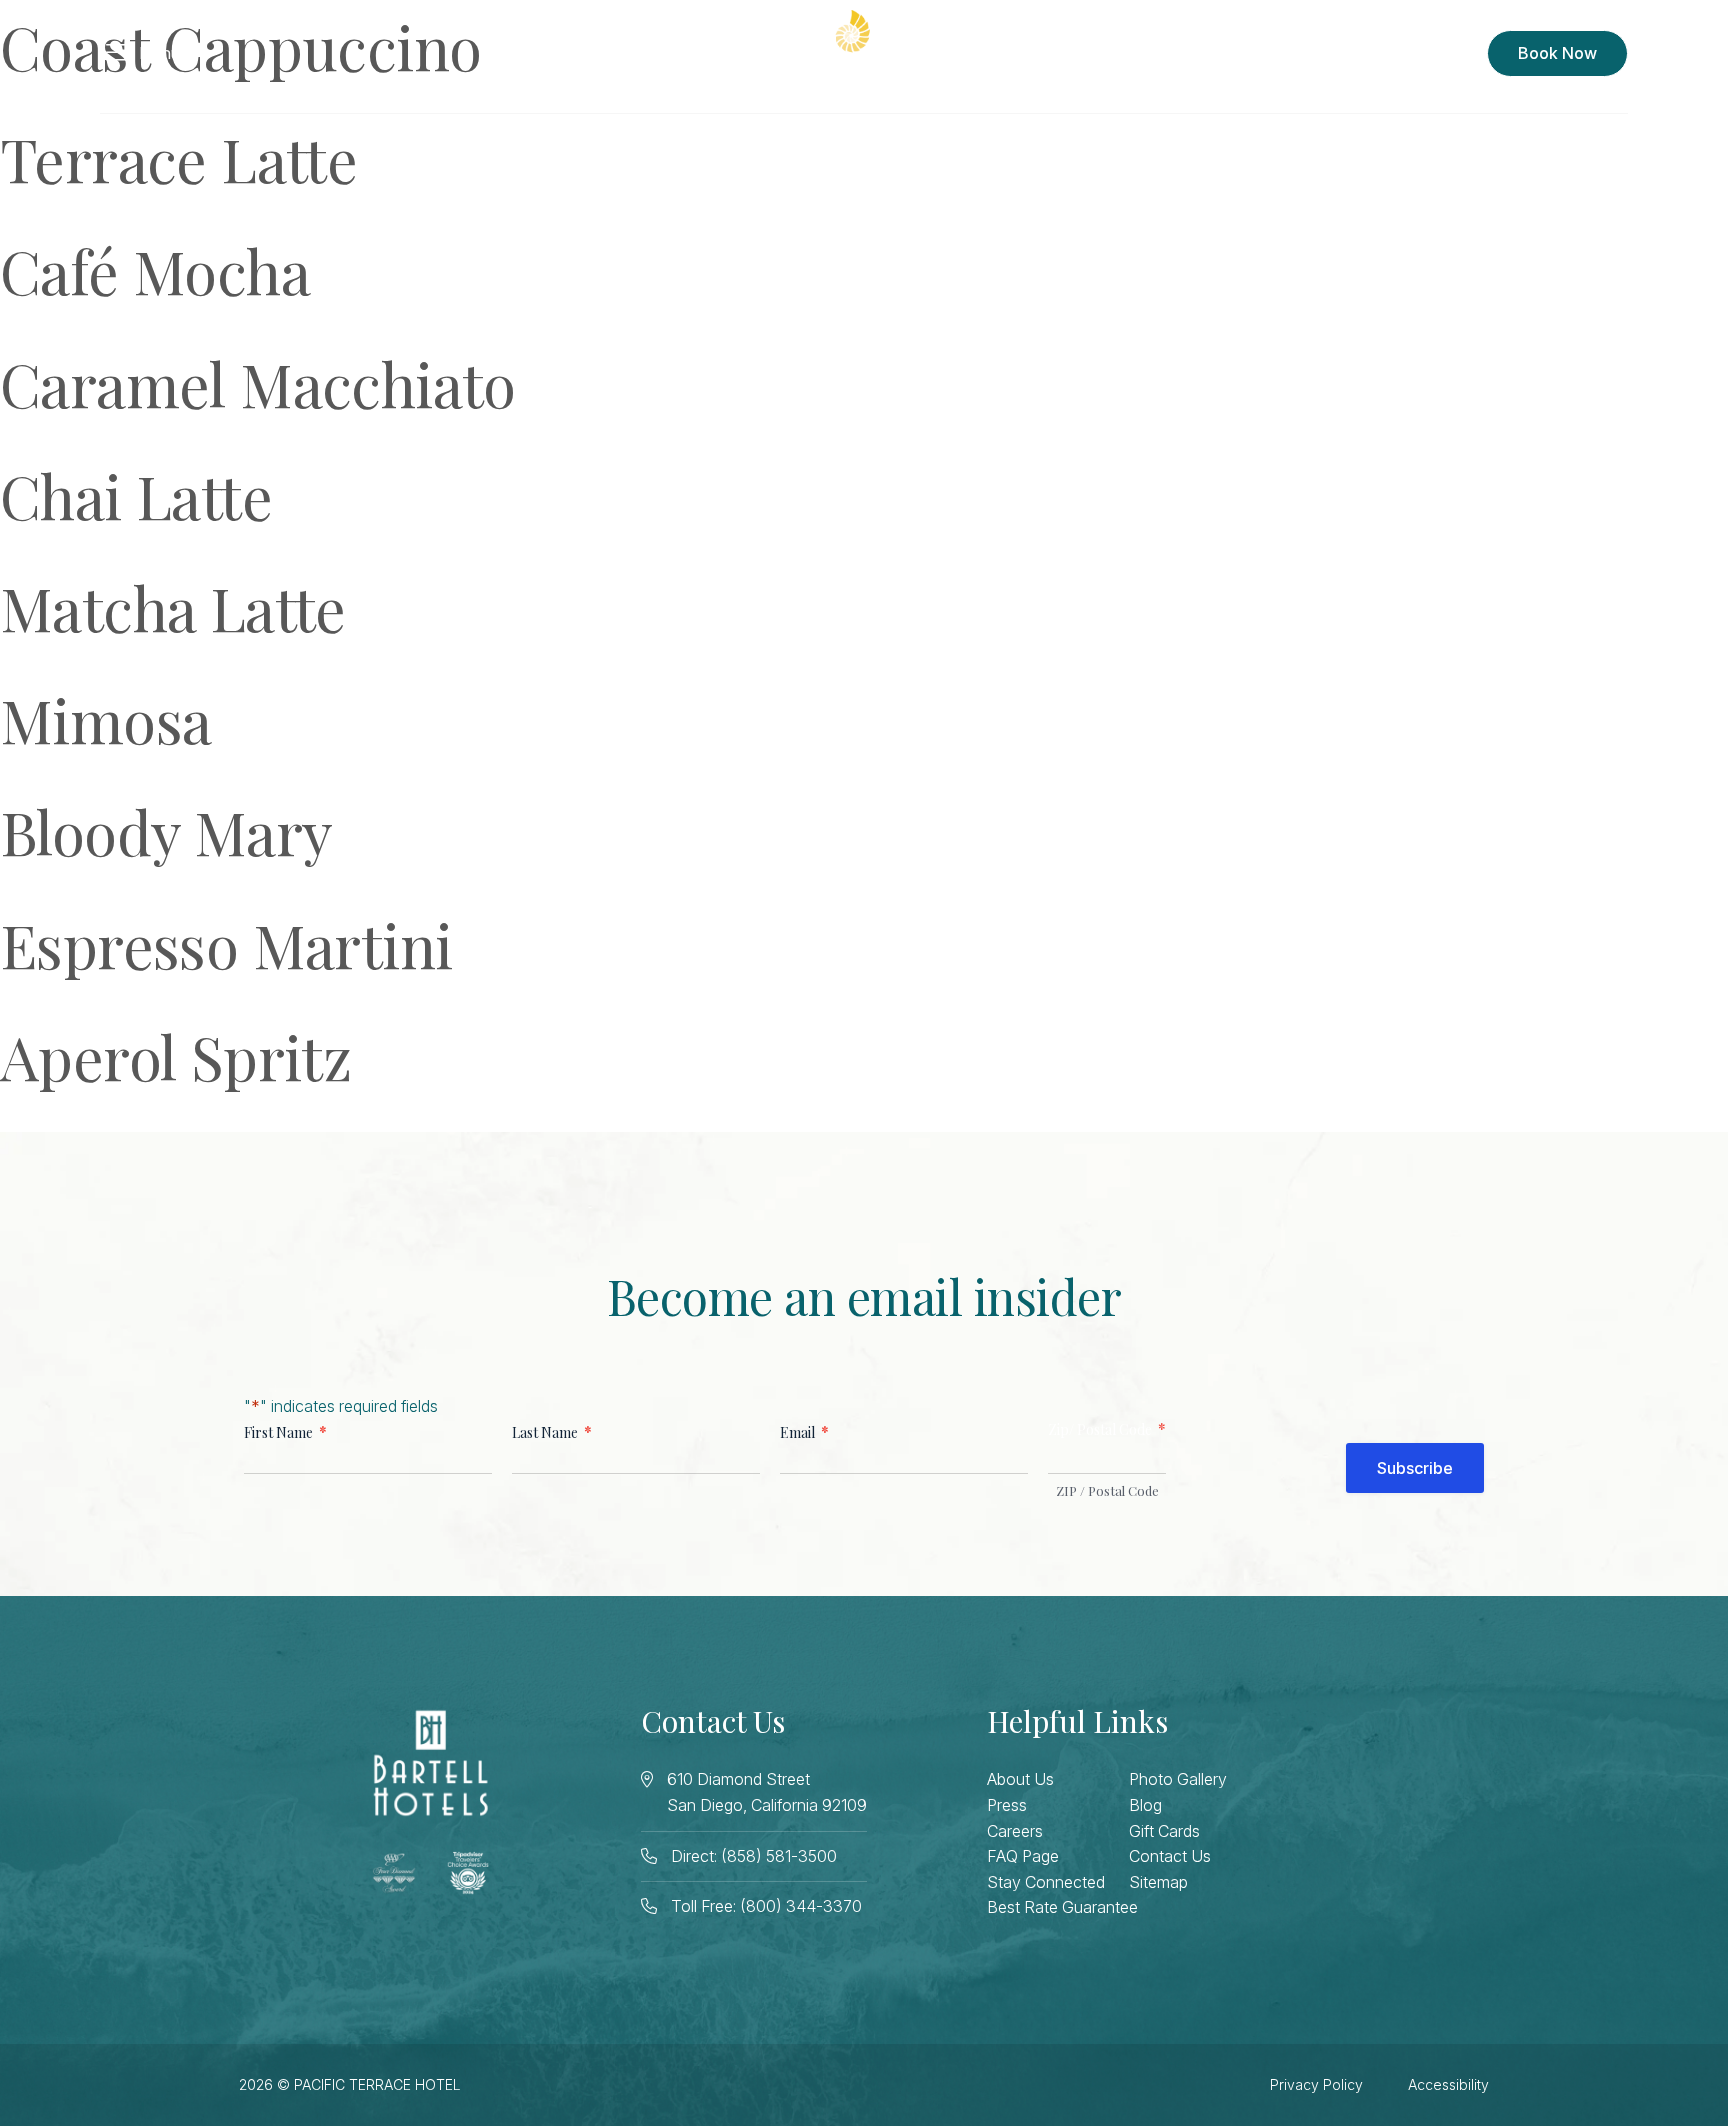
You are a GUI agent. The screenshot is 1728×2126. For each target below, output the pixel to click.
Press (1007, 1805)
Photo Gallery (1178, 1779)
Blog (1145, 1805)
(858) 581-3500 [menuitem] (1411, 53)
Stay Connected (1046, 1882)
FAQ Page (1023, 1856)
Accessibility (1448, 2084)
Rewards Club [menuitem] (1263, 53)
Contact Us (1170, 1856)
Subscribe (1415, 1468)
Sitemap (1158, 1882)
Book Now (1557, 53)
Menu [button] (159, 53)
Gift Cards (1164, 1831)
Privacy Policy (1316, 2084)
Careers (1015, 1831)
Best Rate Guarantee (1062, 1907)
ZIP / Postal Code (1107, 1490)
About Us (1020, 1779)
